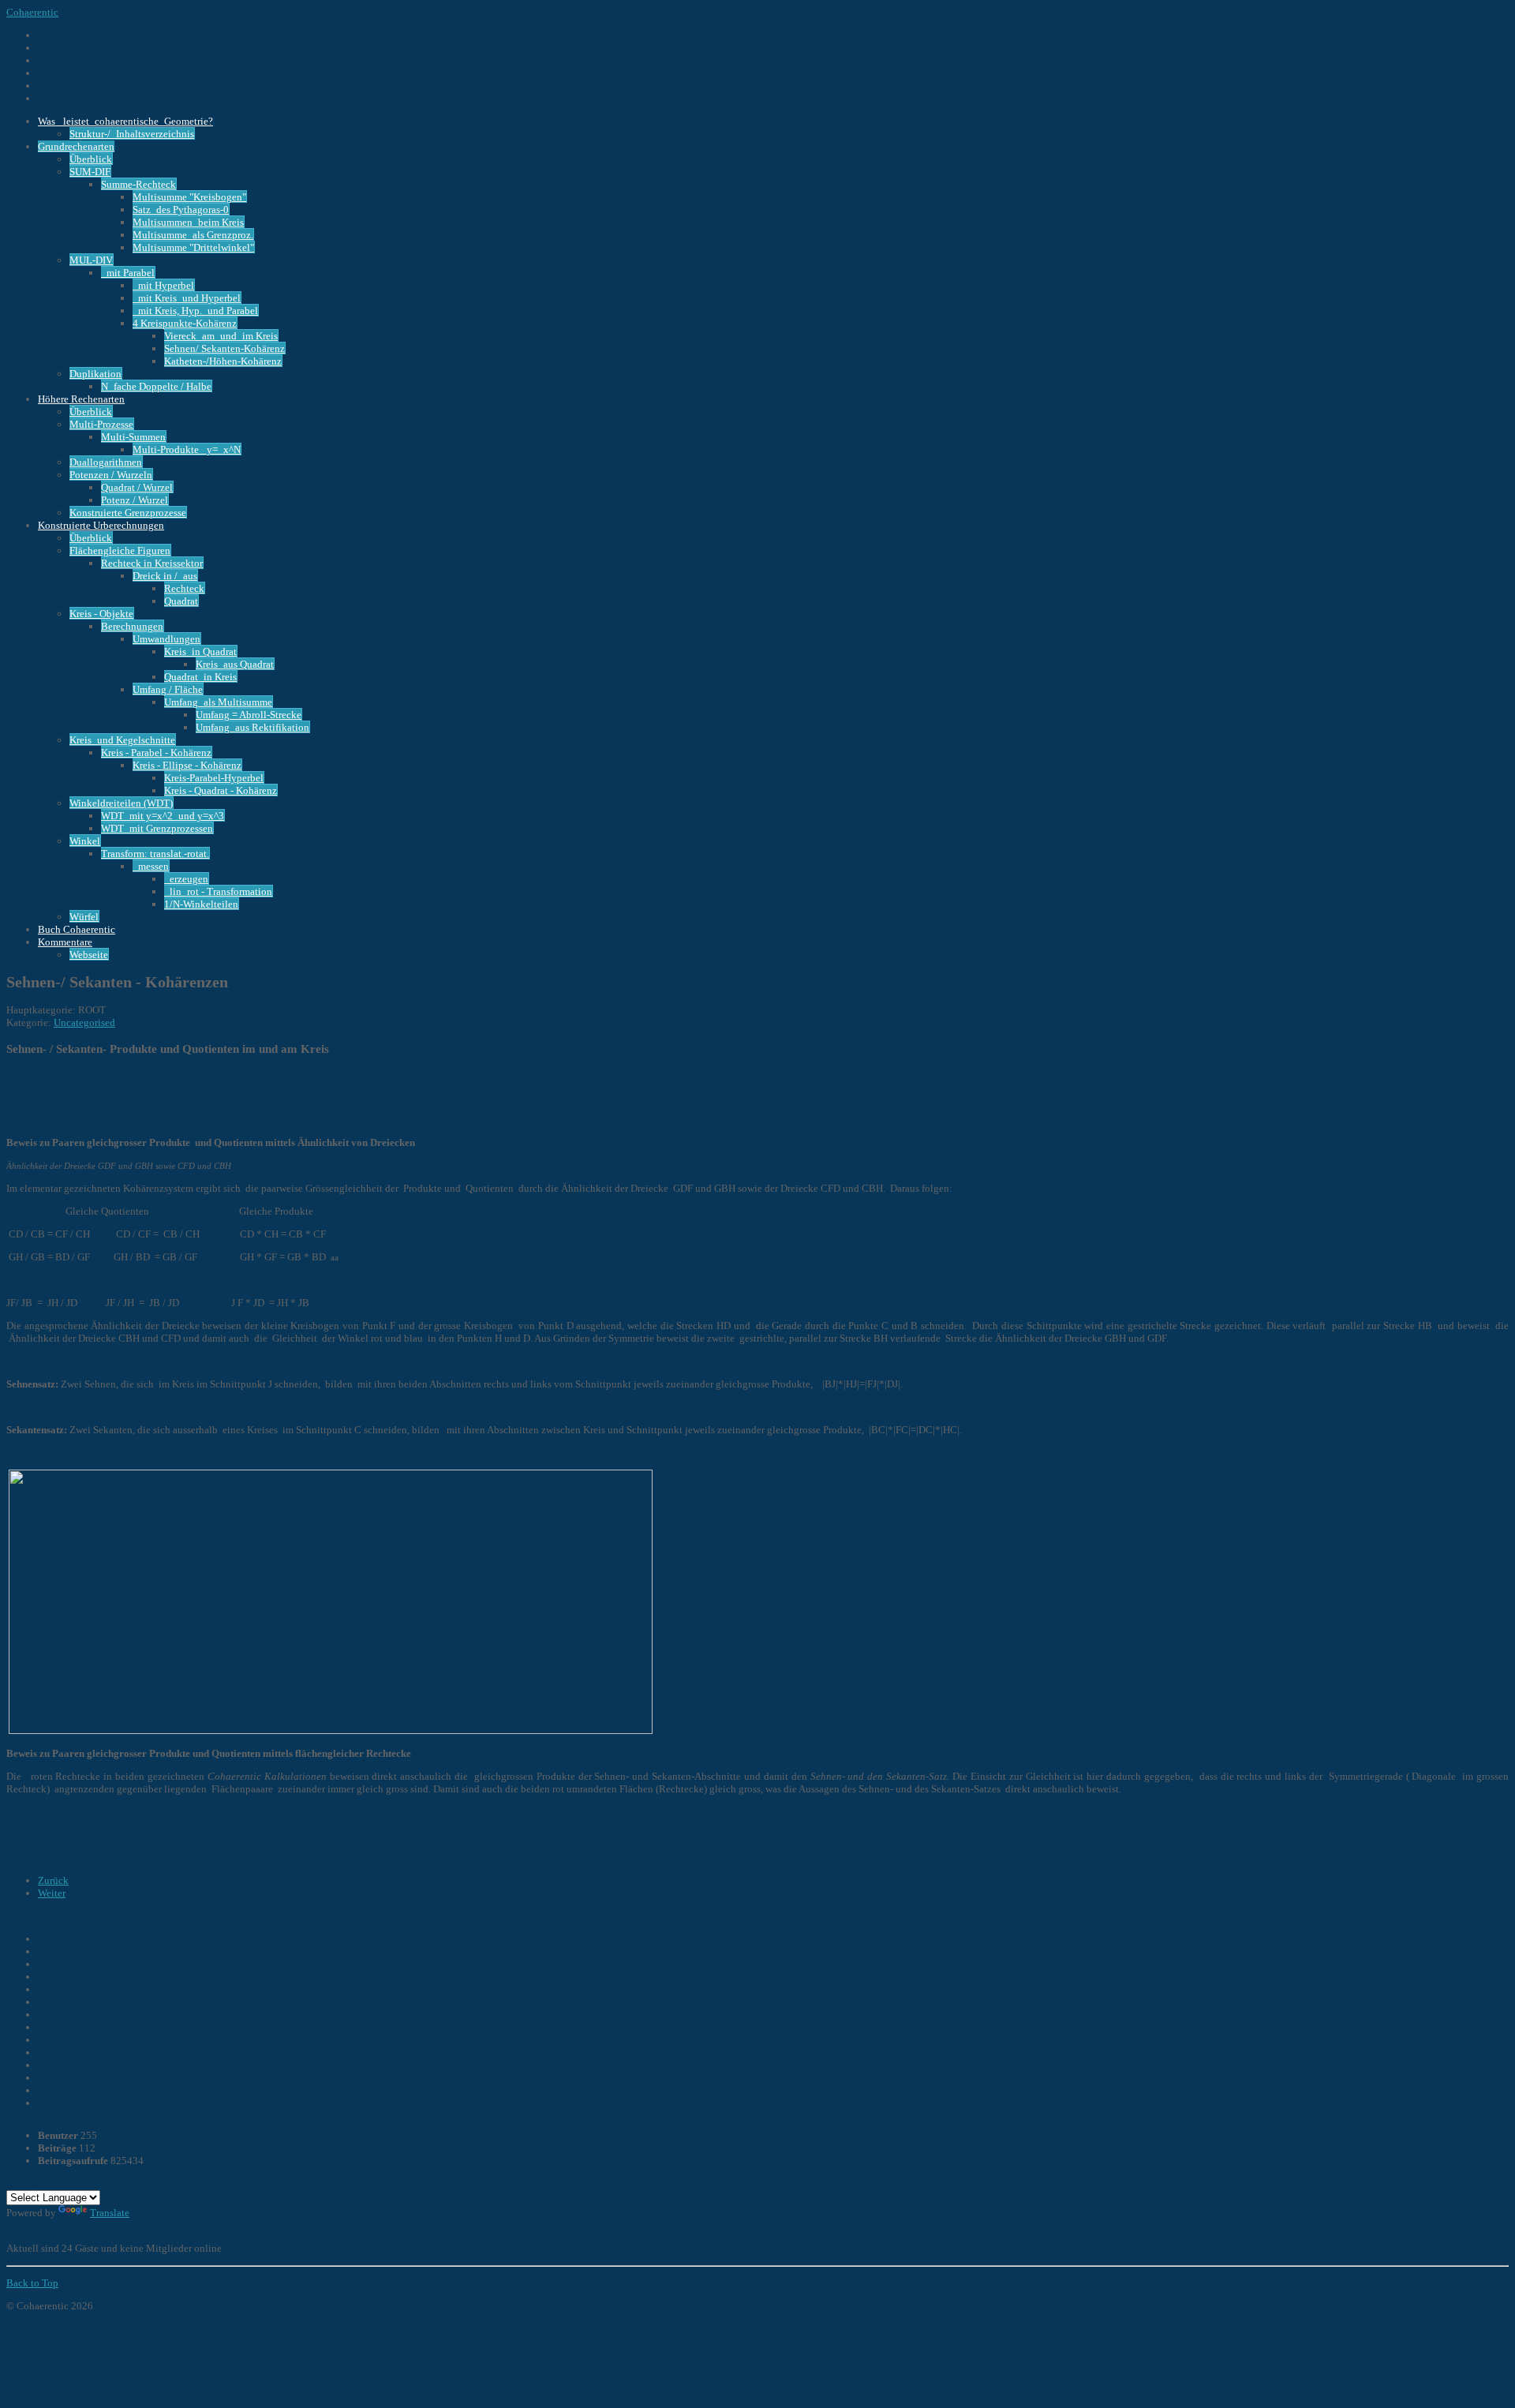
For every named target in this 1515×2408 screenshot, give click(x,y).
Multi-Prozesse (101, 424)
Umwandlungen (166, 639)
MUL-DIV (91, 260)
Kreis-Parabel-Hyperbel (214, 778)
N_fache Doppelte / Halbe (156, 386)
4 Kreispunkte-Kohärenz (185, 323)
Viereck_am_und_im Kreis (221, 336)
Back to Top (32, 2283)
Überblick (91, 159)
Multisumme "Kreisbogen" (189, 197)
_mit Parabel (128, 273)
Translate (110, 2213)
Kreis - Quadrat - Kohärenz (221, 790)
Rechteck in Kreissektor (152, 563)
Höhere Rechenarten (81, 399)
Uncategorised (84, 1022)
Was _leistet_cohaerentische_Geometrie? (125, 121)
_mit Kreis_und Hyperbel (187, 298)
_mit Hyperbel (163, 285)
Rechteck (184, 588)
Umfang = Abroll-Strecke (249, 715)
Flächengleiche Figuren (120, 551)
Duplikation (95, 374)
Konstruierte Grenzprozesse (128, 513)
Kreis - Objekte (101, 614)
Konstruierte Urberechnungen (101, 525)
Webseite (89, 955)
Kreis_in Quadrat (200, 652)
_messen (151, 866)
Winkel (85, 841)
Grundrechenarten (76, 146)
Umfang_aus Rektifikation (252, 727)
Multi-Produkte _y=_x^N (187, 449)
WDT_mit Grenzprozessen (157, 828)
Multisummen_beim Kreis (188, 222)
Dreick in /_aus (165, 576)
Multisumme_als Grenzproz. (193, 235)
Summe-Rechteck (138, 184)
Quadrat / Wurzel (137, 487)
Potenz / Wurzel (135, 500)
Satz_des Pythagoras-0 (181, 210)
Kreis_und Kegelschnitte (122, 740)
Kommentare (65, 942)
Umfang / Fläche (168, 689)
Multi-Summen (133, 437)
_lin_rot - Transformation (218, 891)
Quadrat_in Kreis (200, 677)
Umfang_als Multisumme (218, 702)
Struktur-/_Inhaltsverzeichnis (132, 134)
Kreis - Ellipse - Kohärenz (187, 765)
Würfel (84, 917)
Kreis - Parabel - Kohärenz (156, 753)
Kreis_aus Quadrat (235, 664)
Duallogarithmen (106, 462)
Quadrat (181, 601)
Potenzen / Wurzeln (111, 475)
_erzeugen (186, 879)
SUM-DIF (90, 172)
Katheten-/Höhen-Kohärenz (223, 361)
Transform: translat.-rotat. (155, 854)
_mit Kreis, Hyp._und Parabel (195, 311)
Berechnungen (132, 626)
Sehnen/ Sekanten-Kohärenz (224, 348)
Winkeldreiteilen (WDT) (121, 803)
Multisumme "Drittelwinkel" (193, 247)
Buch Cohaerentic (77, 929)
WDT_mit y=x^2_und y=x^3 (163, 816)
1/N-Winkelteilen (201, 904)
